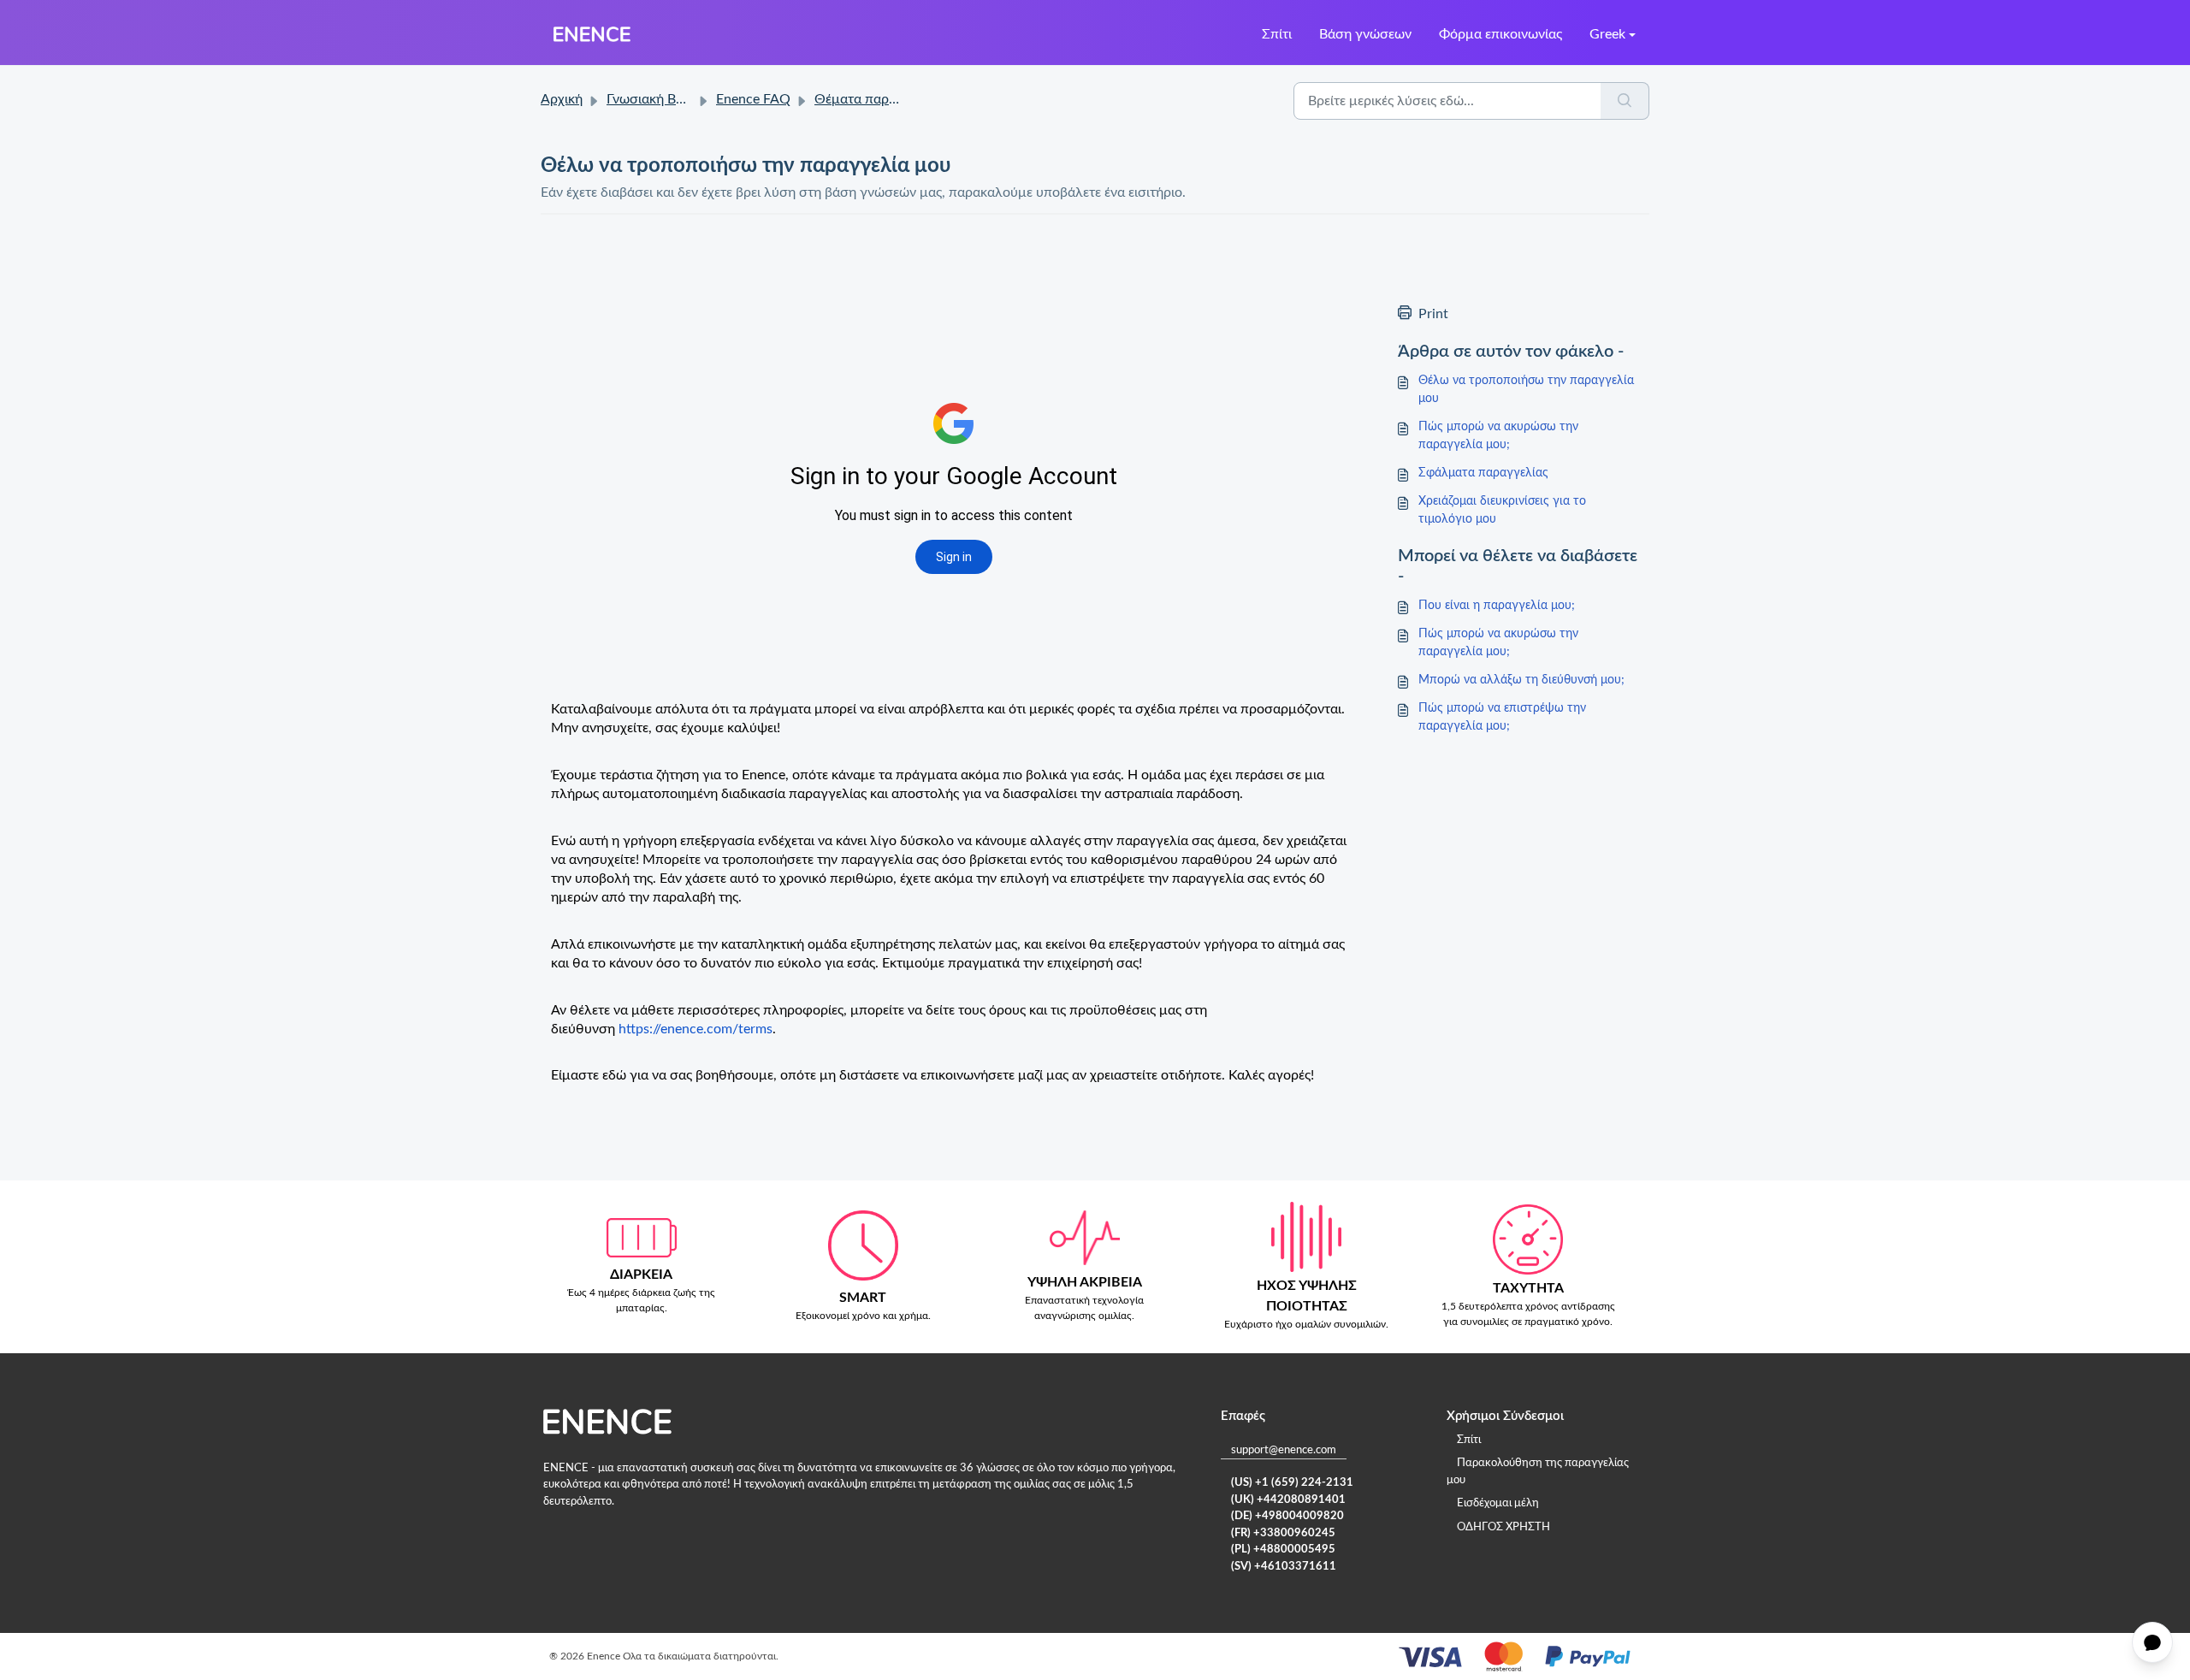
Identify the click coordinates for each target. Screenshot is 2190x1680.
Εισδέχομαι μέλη (1498, 1503)
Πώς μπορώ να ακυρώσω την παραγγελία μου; (1498, 436)
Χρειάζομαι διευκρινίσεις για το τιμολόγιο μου (1502, 510)
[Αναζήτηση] (1625, 101)
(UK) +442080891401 (1288, 1500)
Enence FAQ (753, 99)
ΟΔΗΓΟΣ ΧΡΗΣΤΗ (1503, 1527)
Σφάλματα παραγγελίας (1483, 473)
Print (1433, 314)
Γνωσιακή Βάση (653, 99)
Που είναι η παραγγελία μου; (1497, 606)
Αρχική (562, 99)
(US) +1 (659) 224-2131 (1292, 1483)
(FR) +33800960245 (1283, 1533)
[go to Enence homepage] (592, 34)
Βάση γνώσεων (1365, 34)
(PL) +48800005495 (1283, 1550)
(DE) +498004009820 (1287, 1516)
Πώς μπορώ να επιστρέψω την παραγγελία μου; (1502, 717)
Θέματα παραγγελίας (879, 99)
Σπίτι (1277, 34)
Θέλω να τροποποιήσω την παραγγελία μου (1526, 390)
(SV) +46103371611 (1284, 1567)
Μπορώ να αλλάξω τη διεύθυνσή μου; (1521, 680)
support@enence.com (1284, 1450)
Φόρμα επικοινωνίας (1500, 34)
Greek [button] (1607, 34)
